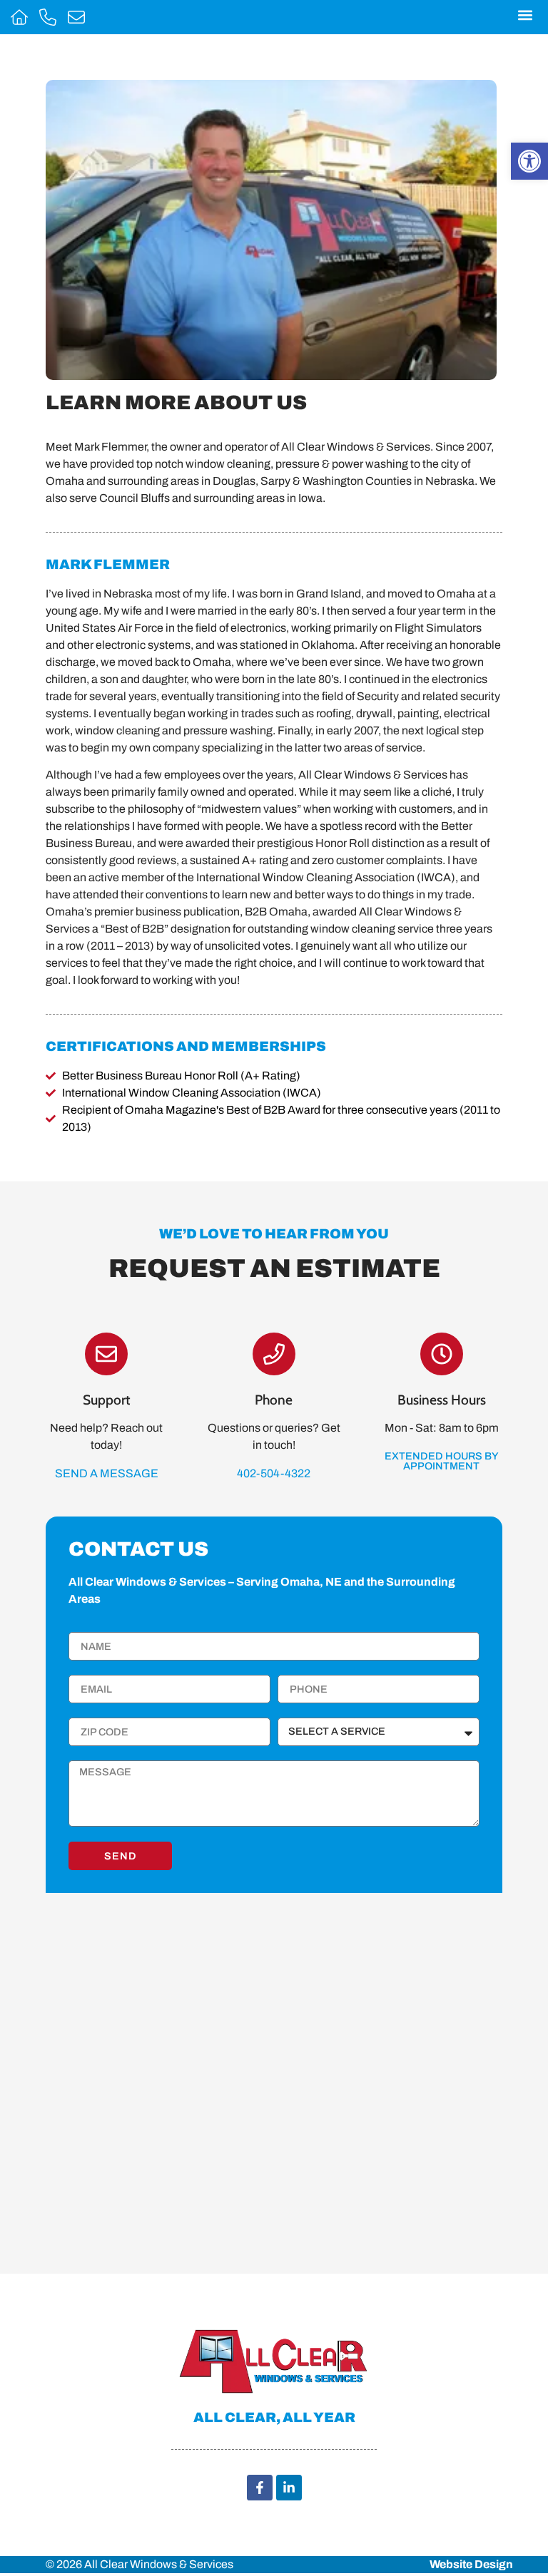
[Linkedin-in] (289, 2488)
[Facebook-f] (260, 2488)
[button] (525, 15)
